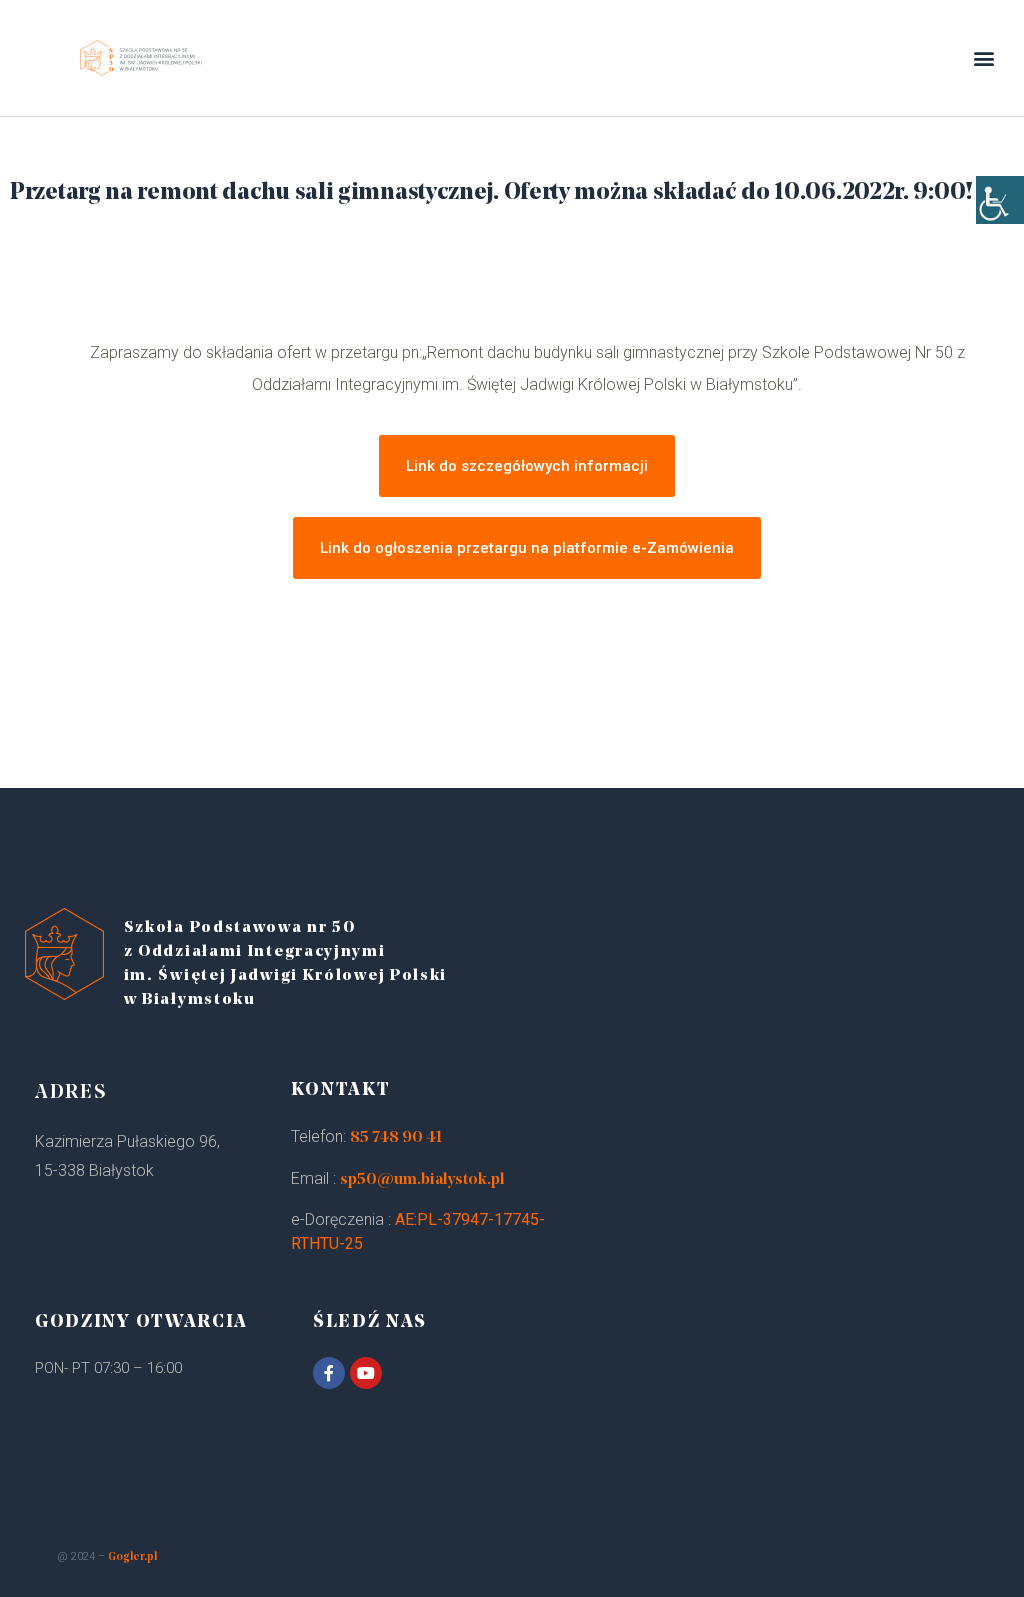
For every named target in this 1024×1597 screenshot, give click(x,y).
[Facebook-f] (329, 1373)
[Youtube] (366, 1373)
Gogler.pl (132, 1557)
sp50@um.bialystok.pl (422, 1180)
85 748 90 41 (396, 1138)
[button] (984, 58)
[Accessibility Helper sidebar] (1000, 200)
